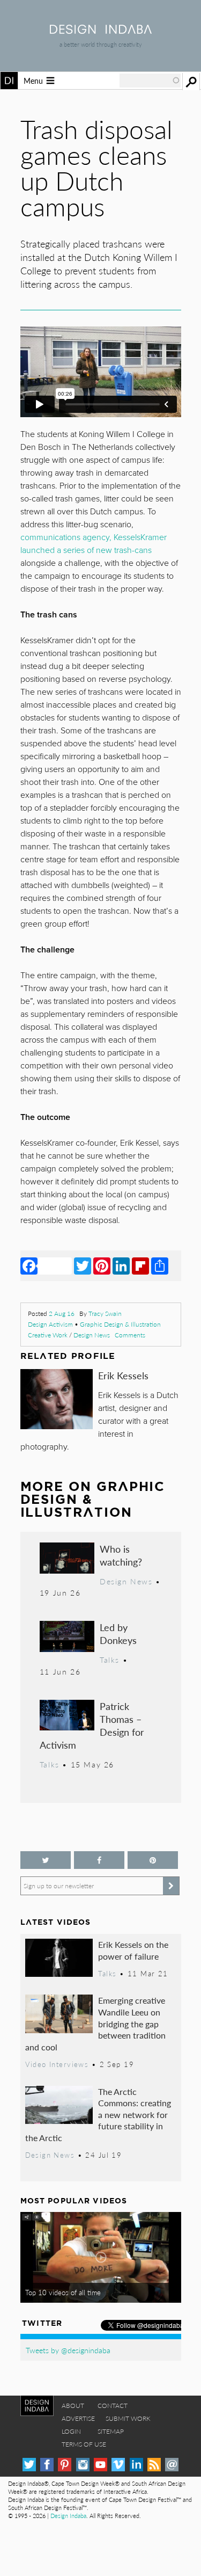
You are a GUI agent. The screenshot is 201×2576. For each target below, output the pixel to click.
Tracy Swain (105, 1314)
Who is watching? (121, 1555)
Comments (130, 1335)
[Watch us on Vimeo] (118, 2465)
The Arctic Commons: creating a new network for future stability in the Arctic (98, 2115)
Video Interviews (57, 2064)
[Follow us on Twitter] (46, 1860)
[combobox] (150, 81)
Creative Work (48, 1335)
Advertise (78, 2418)
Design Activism (50, 1324)
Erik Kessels (123, 1375)
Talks (110, 1660)
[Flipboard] (140, 1265)
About (73, 2406)
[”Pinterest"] (153, 1860)
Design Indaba (68, 2516)
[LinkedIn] (121, 1265)
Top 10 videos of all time (63, 2293)
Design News (92, 1335)
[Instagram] (83, 2465)
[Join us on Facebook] (99, 1860)
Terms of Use (84, 2444)
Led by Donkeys (118, 1633)
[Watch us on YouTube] (100, 2465)
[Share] (160, 1265)
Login (71, 2431)
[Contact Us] (172, 2465)
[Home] (101, 30)
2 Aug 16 (62, 1314)
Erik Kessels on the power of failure (133, 1950)
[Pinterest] (102, 1265)
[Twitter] (83, 1265)
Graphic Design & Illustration (120, 1324)
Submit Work (128, 2418)
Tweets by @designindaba (68, 2350)
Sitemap (111, 2431)
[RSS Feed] (154, 2465)
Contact (113, 2406)
